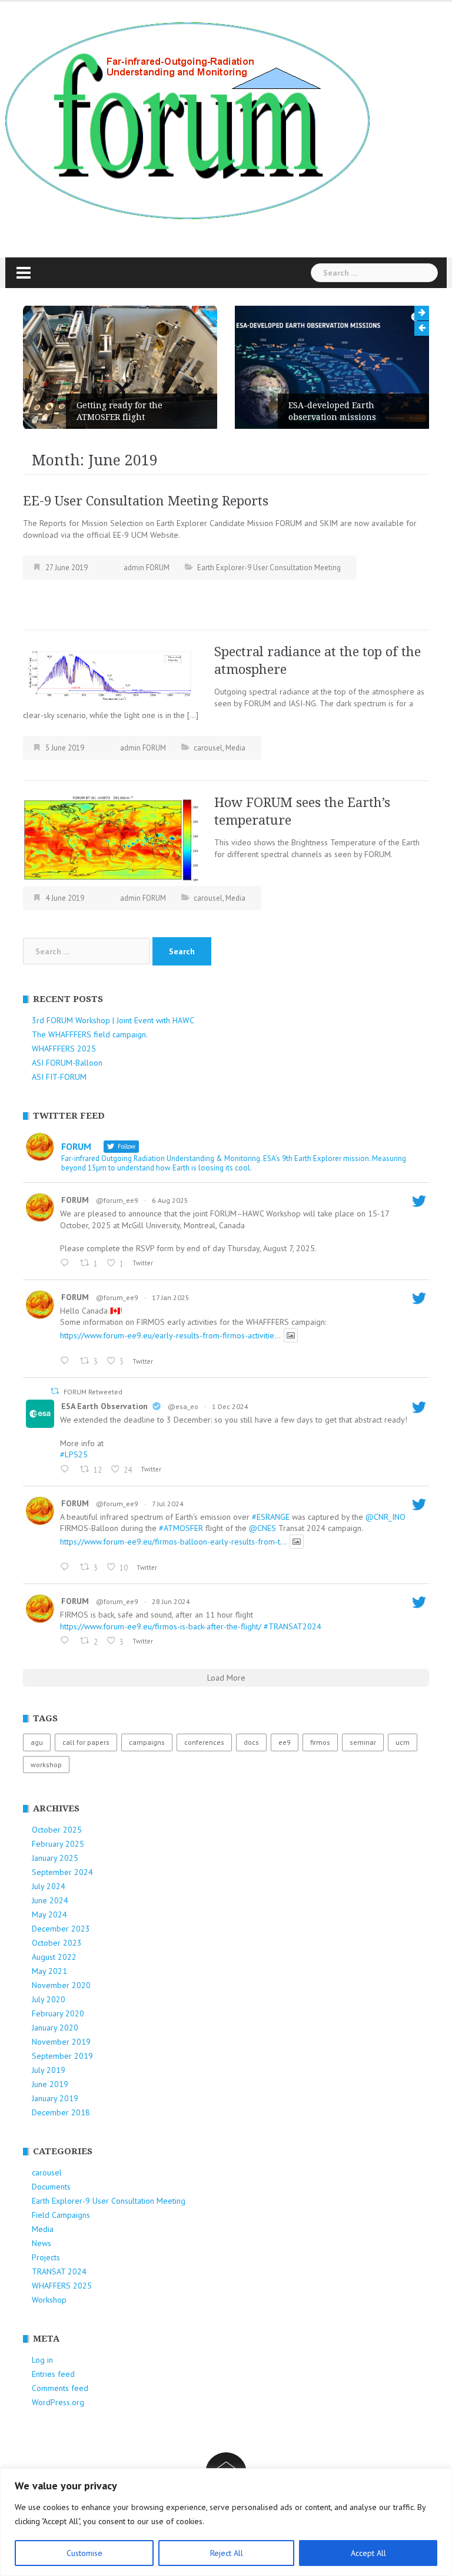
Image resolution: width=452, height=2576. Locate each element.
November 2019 (61, 2042)
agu (37, 1742)
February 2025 (58, 1844)
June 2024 (50, 1900)
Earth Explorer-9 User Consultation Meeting (269, 568)
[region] (226, 2522)
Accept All (368, 2553)
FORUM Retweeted (93, 1392)
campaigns (147, 1742)
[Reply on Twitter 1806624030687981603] (67, 1641)
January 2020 (55, 2028)
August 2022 (54, 1957)
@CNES (262, 1528)
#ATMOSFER (181, 1528)
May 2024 (49, 1914)
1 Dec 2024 (230, 1406)
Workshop (49, 2300)
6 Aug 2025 (170, 1200)
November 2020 (61, 1985)
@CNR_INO (385, 1517)
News (41, 2243)
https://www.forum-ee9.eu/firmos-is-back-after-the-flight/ (161, 1626)
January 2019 (55, 2098)
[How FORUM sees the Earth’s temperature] (111, 838)
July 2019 (49, 2070)
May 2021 (49, 1971)
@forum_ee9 (117, 1200)
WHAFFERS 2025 (62, 2286)
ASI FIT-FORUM (59, 1077)
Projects (46, 2257)
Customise (84, 2553)
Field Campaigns (61, 2215)
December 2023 (61, 1929)
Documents (51, 2187)
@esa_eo (183, 1406)
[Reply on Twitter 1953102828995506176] (67, 1264)
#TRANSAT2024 (293, 1626)
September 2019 (62, 2056)
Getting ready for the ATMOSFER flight (119, 411)
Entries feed (53, 2374)
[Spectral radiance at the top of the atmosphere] (111, 672)
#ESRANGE (271, 1517)
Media (235, 748)
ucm (403, 1742)
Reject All (227, 2553)
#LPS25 (74, 1454)
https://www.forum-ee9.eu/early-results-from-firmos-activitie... (170, 1335)
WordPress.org (58, 2402)
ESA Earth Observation (104, 1406)
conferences (204, 1742)
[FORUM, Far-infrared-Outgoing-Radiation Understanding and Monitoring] (187, 120)
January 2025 (55, 1858)
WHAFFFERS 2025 (64, 1049)
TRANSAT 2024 (59, 2271)
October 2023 (57, 1943)
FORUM (75, 1200)
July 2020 (49, 1999)
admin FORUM (147, 568)
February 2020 (58, 2013)
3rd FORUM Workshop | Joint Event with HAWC (113, 1020)
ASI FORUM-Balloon (67, 1063)
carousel (208, 748)
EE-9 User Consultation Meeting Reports (146, 501)
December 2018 (61, 2112)
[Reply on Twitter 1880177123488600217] (67, 1361)
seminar (363, 1742)
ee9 (285, 1742)
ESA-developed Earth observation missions (332, 411)
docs (251, 1742)
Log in (42, 2360)
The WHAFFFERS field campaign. (90, 1034)
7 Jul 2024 (168, 1504)
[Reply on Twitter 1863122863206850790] (67, 1470)
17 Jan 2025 (171, 1297)
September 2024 (62, 1872)
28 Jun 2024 (171, 1601)
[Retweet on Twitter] (55, 1391)
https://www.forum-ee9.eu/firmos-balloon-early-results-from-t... (173, 1542)
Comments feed (60, 2388)
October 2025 (57, 1830)
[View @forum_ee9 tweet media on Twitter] (291, 1335)
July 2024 (49, 1886)
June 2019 (50, 2084)
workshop (46, 1765)
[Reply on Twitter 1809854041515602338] (67, 1568)
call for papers (86, 1742)
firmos (320, 1742)
